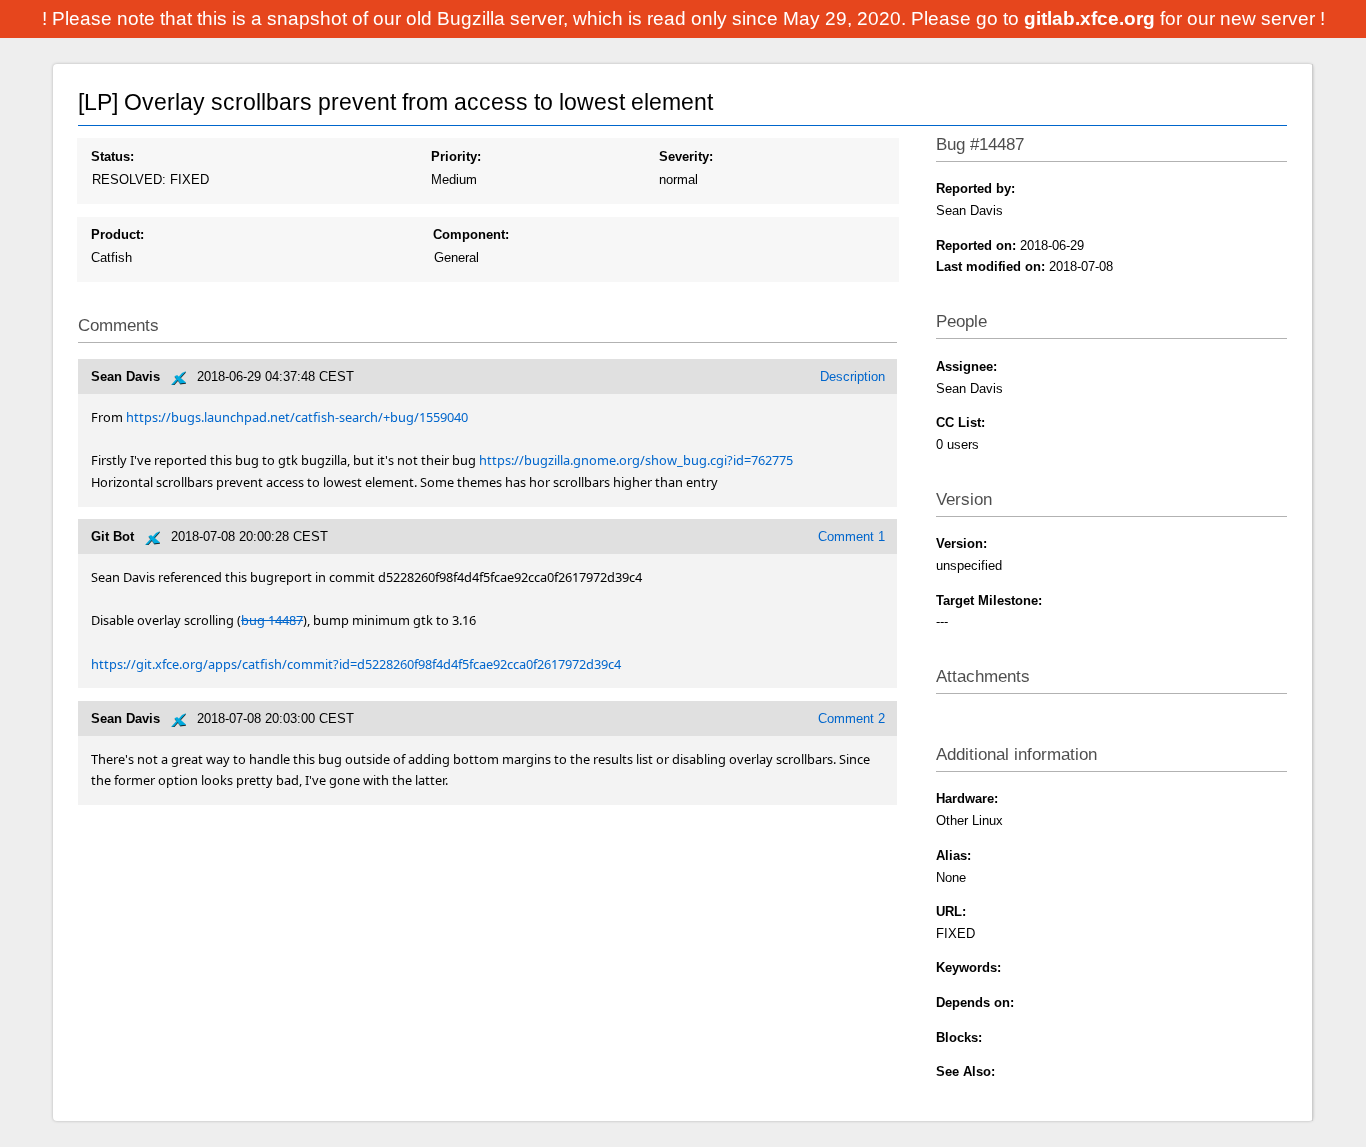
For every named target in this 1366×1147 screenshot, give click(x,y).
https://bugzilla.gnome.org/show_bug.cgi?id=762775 (636, 460)
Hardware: (967, 798)
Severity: (686, 156)
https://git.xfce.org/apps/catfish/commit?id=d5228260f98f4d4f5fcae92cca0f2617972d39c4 (356, 664)
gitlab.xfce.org (1092, 18)
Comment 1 (851, 536)
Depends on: (975, 1002)
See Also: (965, 1071)
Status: (112, 156)
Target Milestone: (989, 600)
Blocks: (959, 1037)
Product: (117, 234)
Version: (961, 543)
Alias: (953, 855)
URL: (951, 911)
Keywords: (968, 967)
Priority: (456, 156)
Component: (471, 234)
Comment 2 (851, 718)
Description (852, 376)
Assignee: (966, 366)
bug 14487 (272, 620)
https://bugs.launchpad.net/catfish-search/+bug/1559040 (297, 417)
